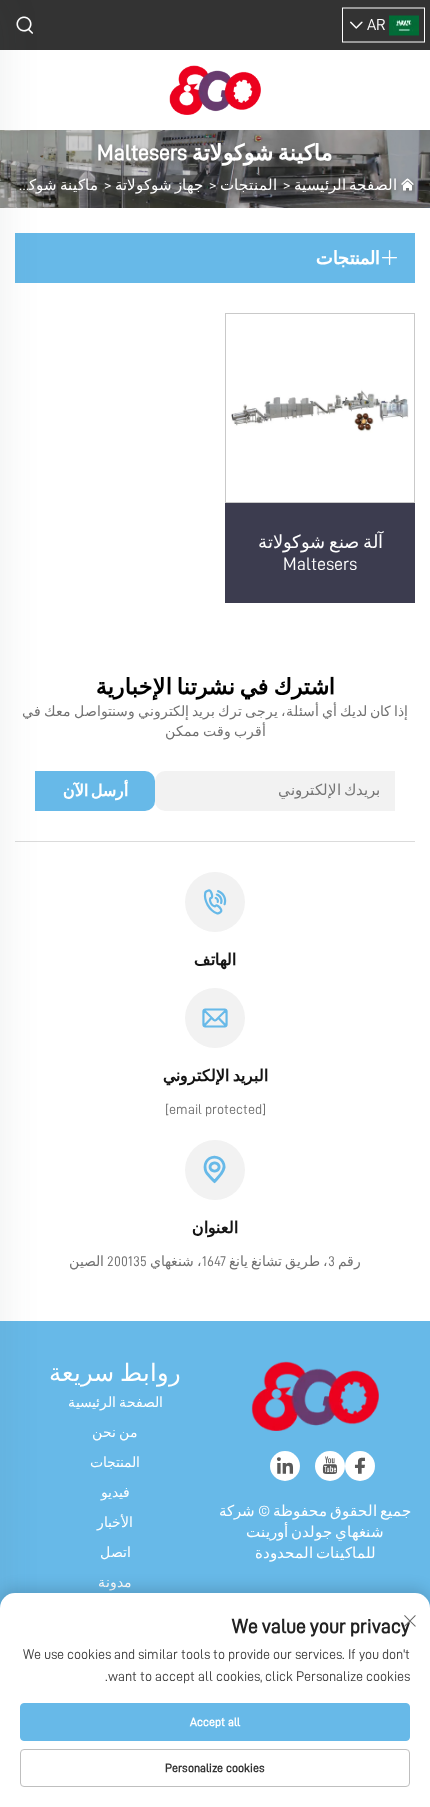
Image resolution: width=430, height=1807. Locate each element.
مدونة (115, 1582)
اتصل (115, 1552)
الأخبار (115, 1522)
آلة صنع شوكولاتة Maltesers (320, 553)
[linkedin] (285, 1466)
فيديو (115, 1492)
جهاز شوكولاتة (159, 185)
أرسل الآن (95, 791)
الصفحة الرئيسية (345, 185)
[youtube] (330, 1466)
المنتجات (248, 185)
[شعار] (215, 89)
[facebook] (360, 1466)
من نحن (115, 1432)
